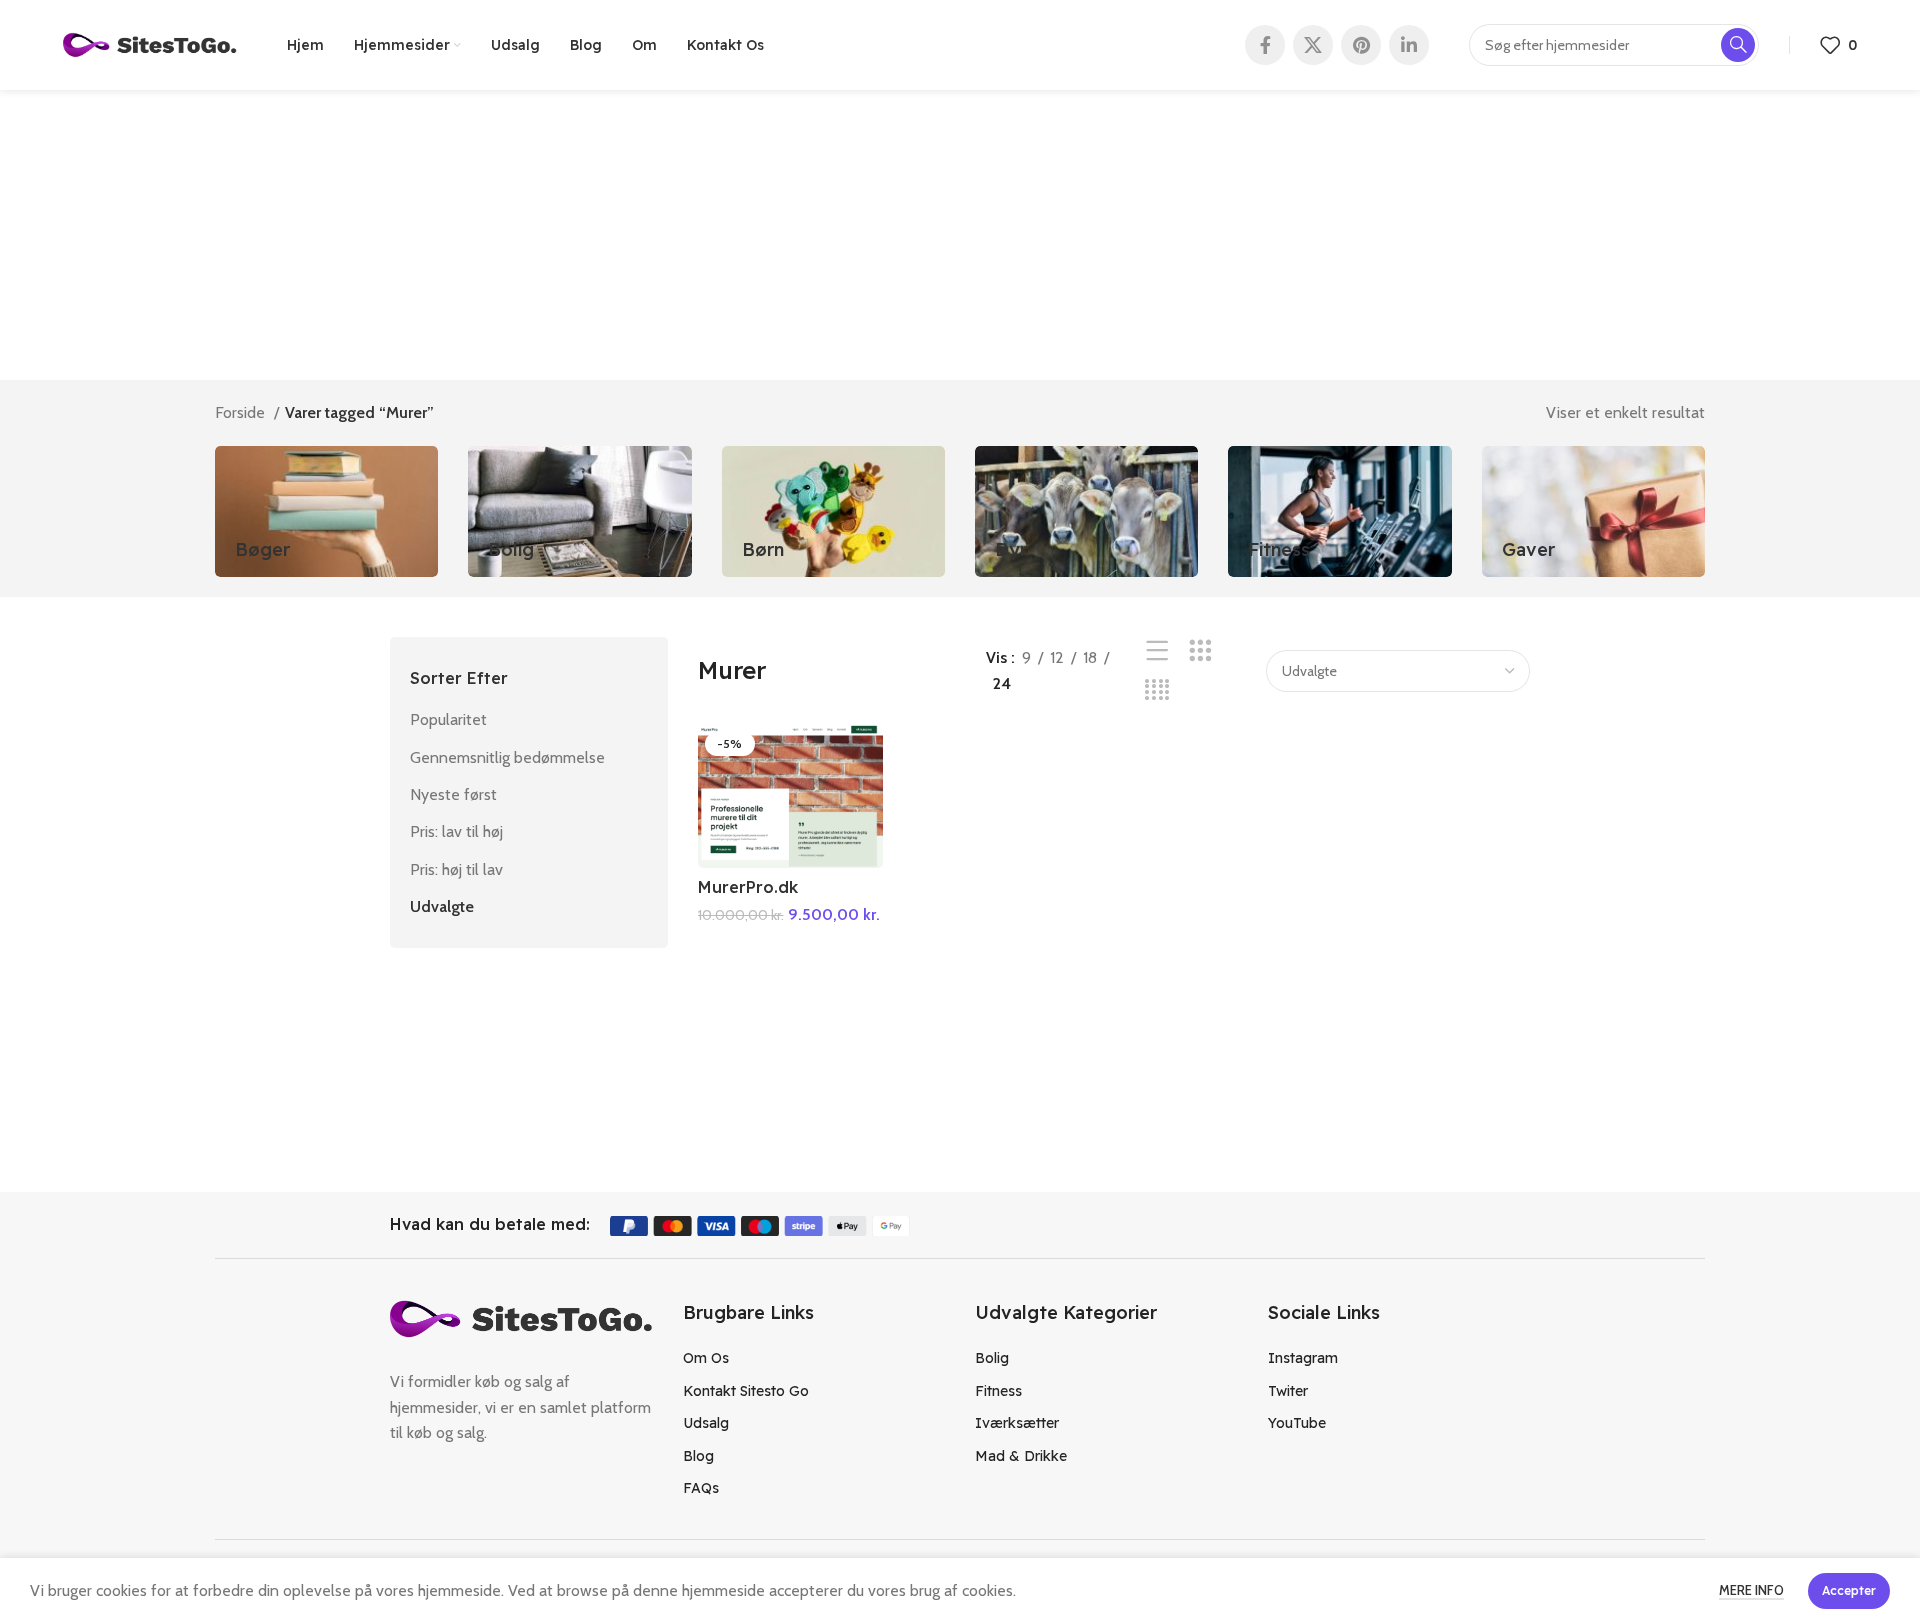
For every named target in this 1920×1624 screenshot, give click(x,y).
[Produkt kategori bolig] (579, 511)
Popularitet (448, 719)
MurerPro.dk (748, 887)
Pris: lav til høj (456, 831)
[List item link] (814, 1358)
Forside (242, 412)
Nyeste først (453, 794)
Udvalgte (442, 906)
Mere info (1751, 1590)
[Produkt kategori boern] (833, 511)
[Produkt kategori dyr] (1086, 511)
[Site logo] (150, 43)
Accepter (1849, 1590)
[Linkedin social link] (1409, 45)
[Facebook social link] (1265, 45)
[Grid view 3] (1200, 651)
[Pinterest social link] (1361, 45)
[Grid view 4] (1157, 690)
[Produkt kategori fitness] (1339, 511)
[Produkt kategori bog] (326, 511)
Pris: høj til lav (456, 869)
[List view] (1157, 651)
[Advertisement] (960, 240)
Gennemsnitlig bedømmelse (507, 757)
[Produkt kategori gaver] (1593, 511)
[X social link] (1313, 45)
